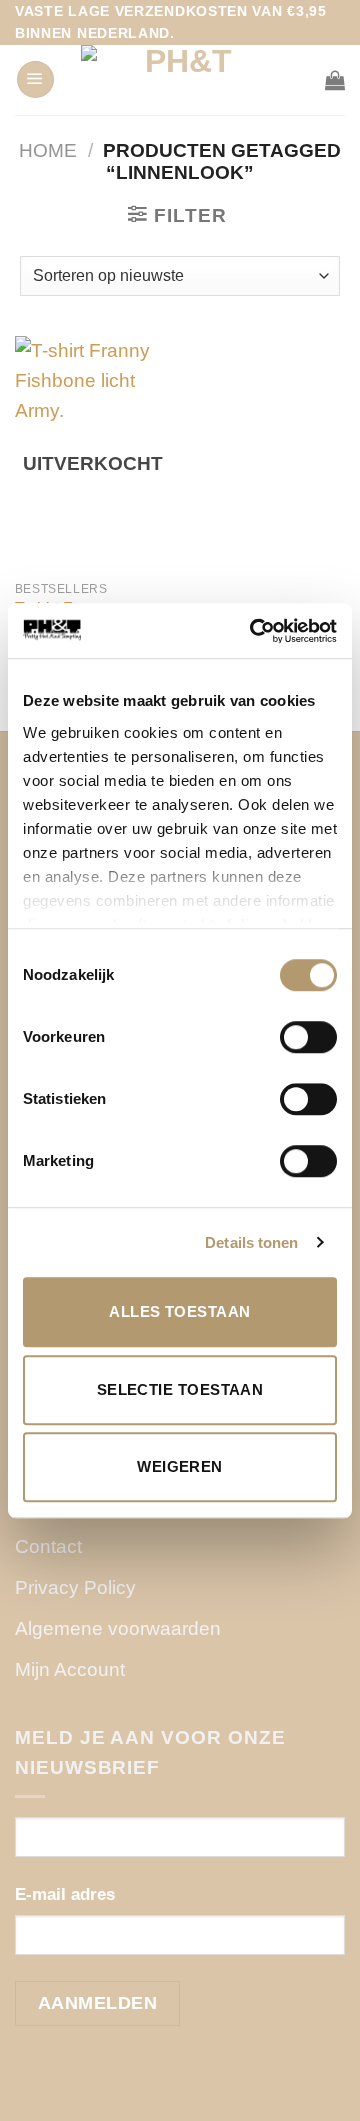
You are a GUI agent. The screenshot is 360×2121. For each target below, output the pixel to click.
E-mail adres (65, 1894)
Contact (48, 1546)
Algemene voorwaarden (118, 1628)
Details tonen (251, 1242)
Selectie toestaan (180, 1389)
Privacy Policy (75, 1587)
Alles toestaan (179, 1311)
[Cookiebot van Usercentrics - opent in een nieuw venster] (254, 631)
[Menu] (35, 80)
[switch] (308, 1037)
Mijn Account (70, 1669)
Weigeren (180, 1466)
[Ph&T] (180, 80)
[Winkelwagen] (335, 80)
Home (48, 150)
